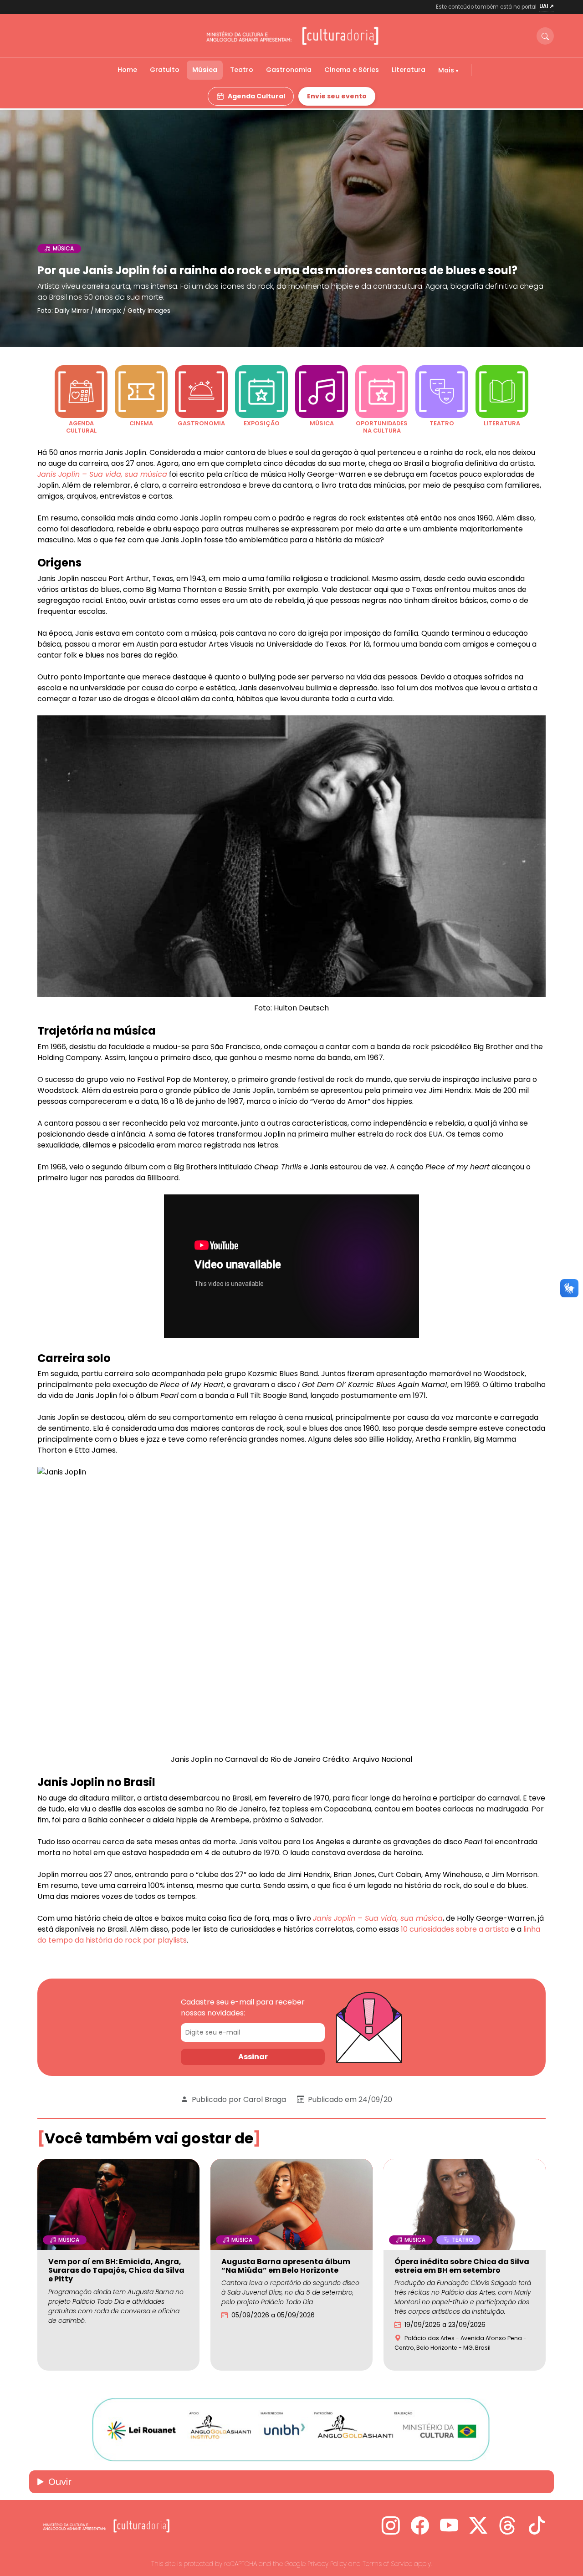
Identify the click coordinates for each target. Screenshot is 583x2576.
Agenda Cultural (256, 96)
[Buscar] (545, 36)
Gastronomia (289, 70)
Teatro (242, 70)
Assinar (253, 2057)
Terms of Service (387, 2564)
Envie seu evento (337, 96)
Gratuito (165, 70)
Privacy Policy (327, 2564)
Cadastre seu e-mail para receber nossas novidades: (243, 2007)
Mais (447, 70)
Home (127, 70)
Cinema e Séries (352, 70)
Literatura (409, 70)
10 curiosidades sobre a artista (454, 1929)
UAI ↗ (547, 6)
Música (205, 70)
